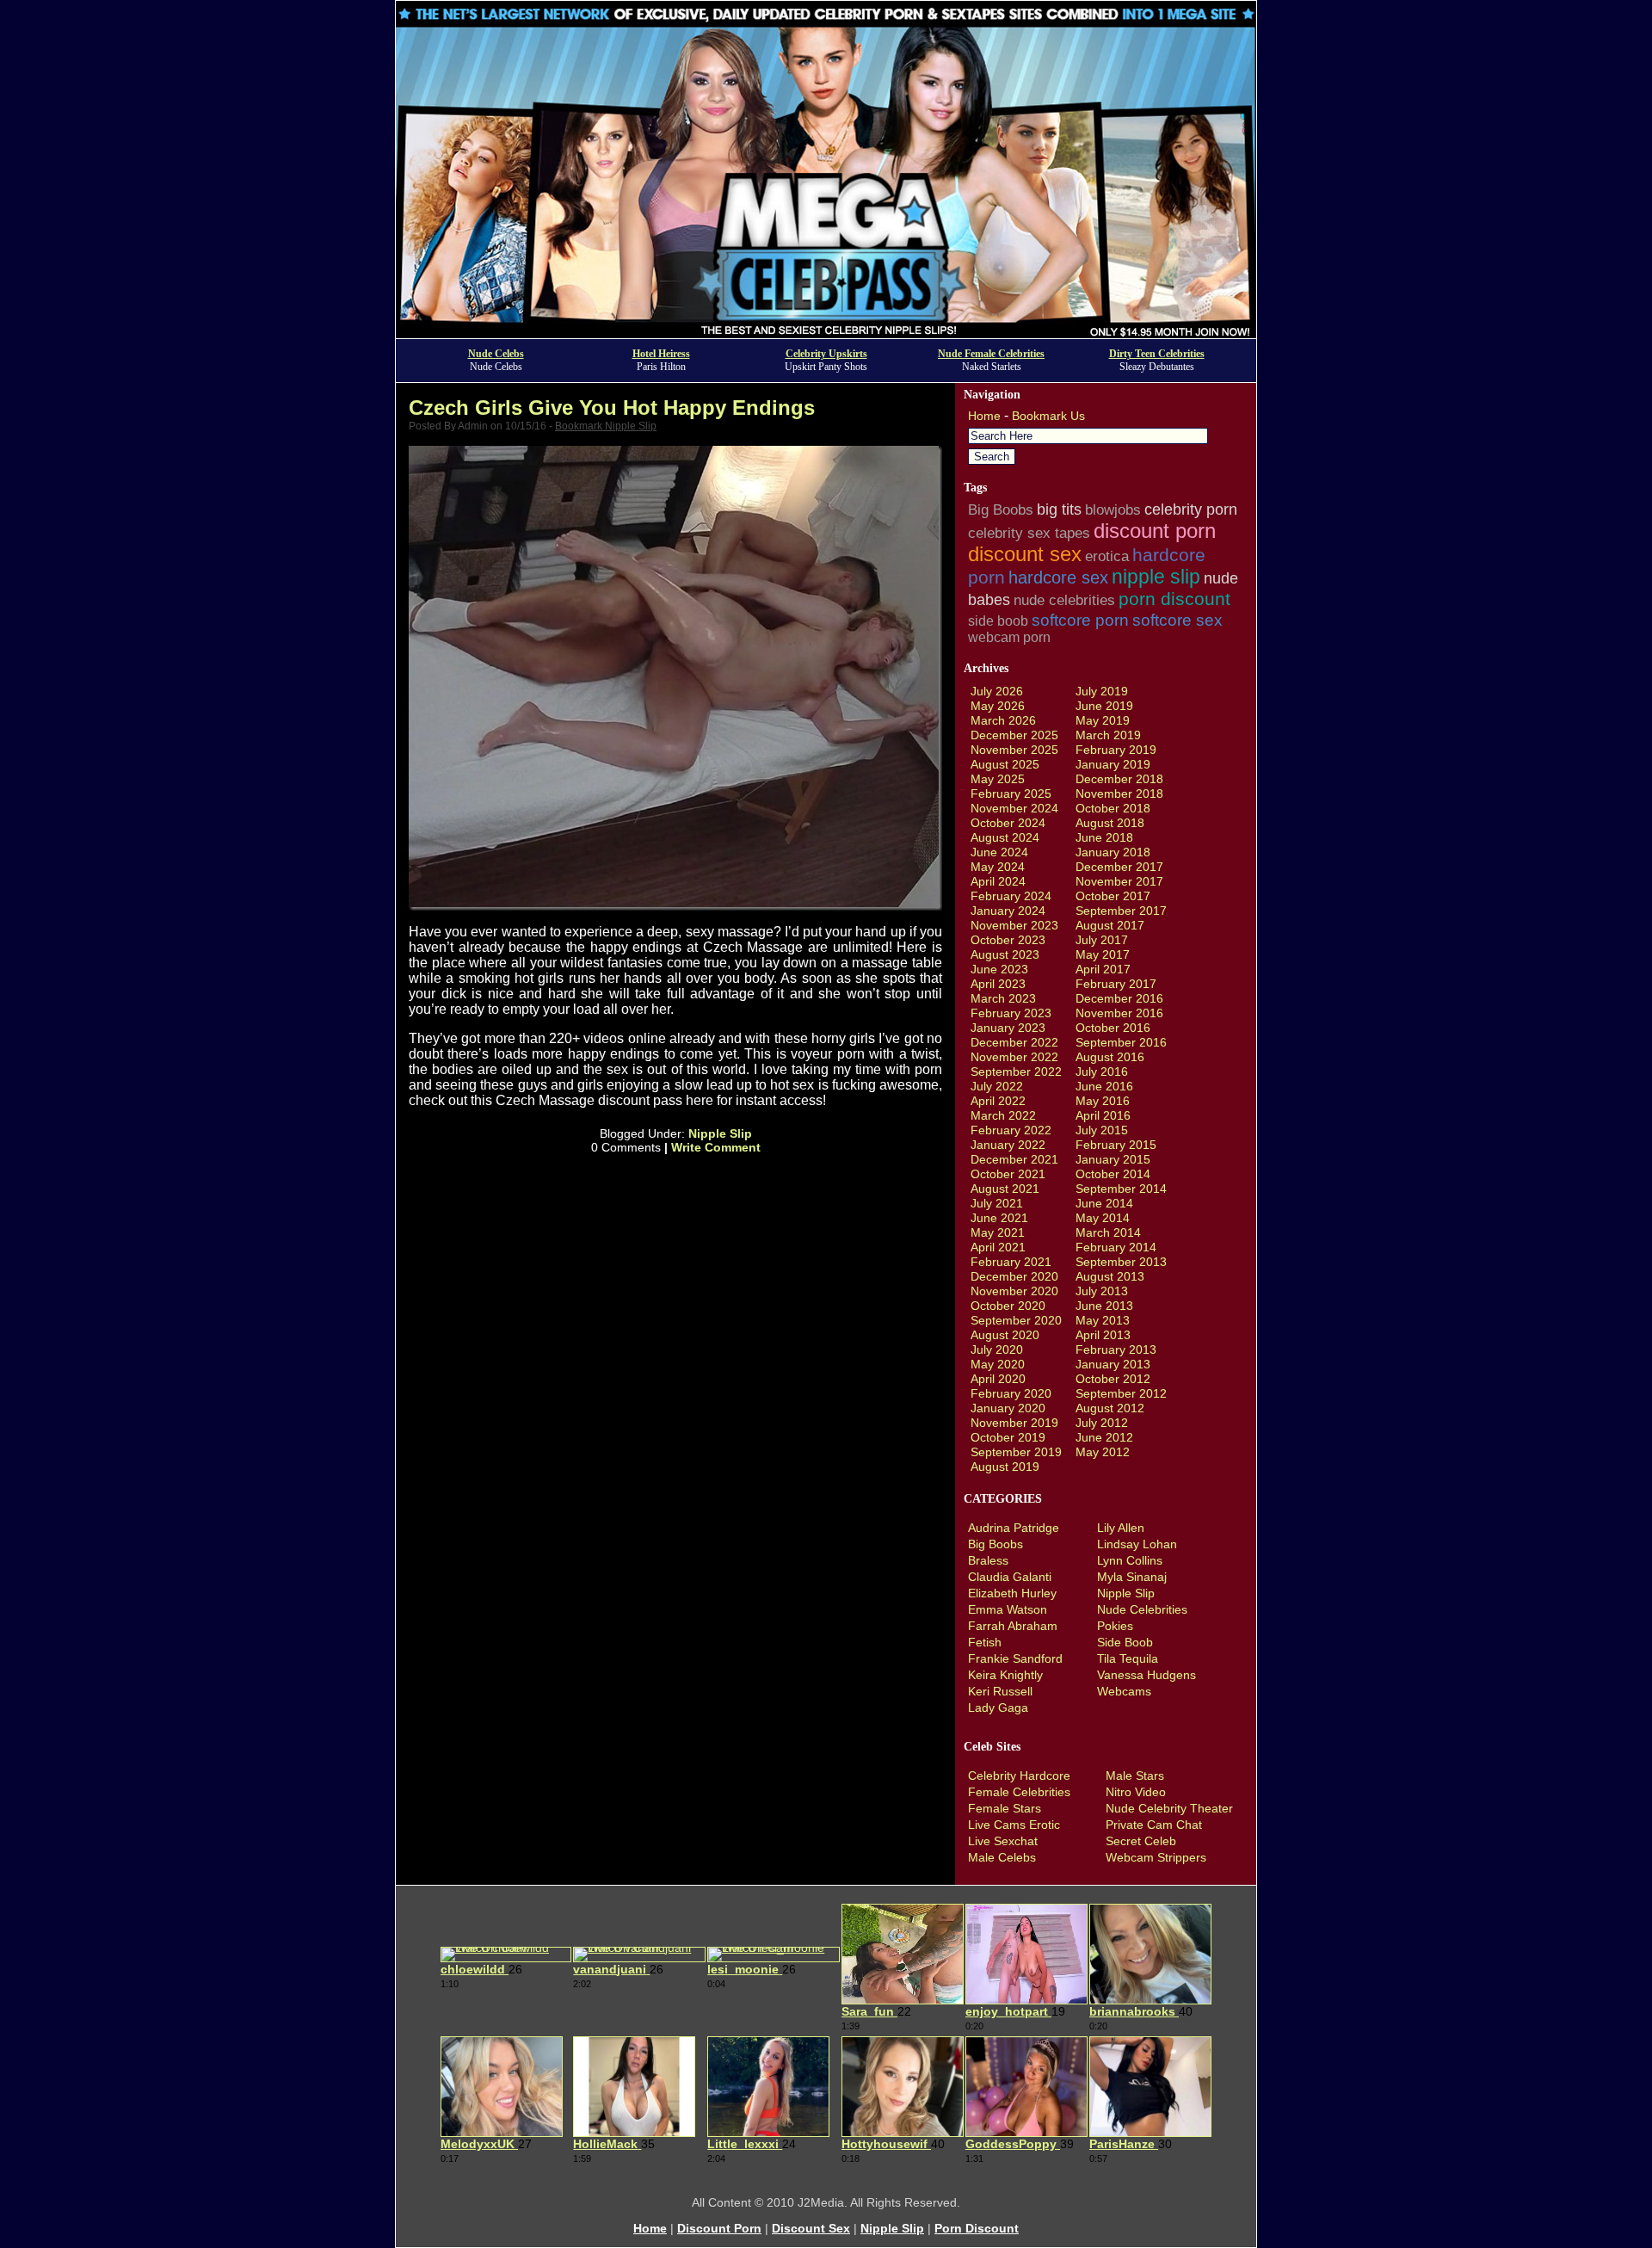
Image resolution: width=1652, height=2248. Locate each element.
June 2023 (999, 969)
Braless (988, 1560)
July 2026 (997, 691)
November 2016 (1119, 1013)
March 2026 (1003, 720)
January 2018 (1113, 852)
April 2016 (1103, 1115)
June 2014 (1104, 1203)
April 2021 (998, 1247)
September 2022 (1016, 1072)
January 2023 (1008, 1028)
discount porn (1155, 531)
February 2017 (1116, 984)
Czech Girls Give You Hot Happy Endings (612, 408)
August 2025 (1005, 764)
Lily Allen (1121, 1528)
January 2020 (1008, 1408)
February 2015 (1116, 1145)
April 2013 (1103, 1335)
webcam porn (1009, 637)
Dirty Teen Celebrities (1157, 354)
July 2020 (997, 1349)
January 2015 (1113, 1159)
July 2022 (997, 1086)
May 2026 (998, 706)
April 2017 (1103, 969)
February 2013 (1116, 1349)
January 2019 (1113, 764)
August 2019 (1005, 1467)
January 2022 (1008, 1145)
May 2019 (1103, 720)
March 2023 (1003, 998)
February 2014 (1116, 1247)
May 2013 (1103, 1320)
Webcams (1124, 1691)
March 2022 (1003, 1115)
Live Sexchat (1003, 1841)
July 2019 (1102, 691)
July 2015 (1102, 1130)
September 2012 (1121, 1393)
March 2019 (1108, 735)
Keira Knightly (1005, 1675)
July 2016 (1102, 1072)
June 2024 (999, 852)
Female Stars (1005, 1808)
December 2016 (1119, 998)
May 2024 (998, 867)
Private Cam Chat (1154, 1825)
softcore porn (1080, 620)
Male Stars (1135, 1776)
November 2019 (1014, 1423)
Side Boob (1125, 1642)
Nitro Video (1136, 1792)
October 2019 (1008, 1437)
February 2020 (1011, 1393)
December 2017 (1119, 867)
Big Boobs (1001, 510)
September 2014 (1121, 1189)
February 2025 (1011, 794)
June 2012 (1104, 1437)
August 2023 (1005, 954)
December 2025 (1014, 735)
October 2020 (1008, 1306)
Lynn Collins (1130, 1560)
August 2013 (1110, 1276)
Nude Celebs (496, 354)
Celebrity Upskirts (826, 354)
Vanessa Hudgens (1147, 1675)
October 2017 (1113, 896)
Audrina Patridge (1014, 1528)
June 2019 (1104, 706)
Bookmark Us (1048, 416)
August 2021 (1005, 1189)
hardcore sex (1058, 577)
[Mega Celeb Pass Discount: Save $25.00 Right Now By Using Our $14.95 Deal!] (826, 333)
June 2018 (1104, 837)
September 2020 (1016, 1320)
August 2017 (1110, 925)
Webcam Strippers (1156, 1857)
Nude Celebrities (1142, 1609)
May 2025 (998, 779)
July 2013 (1102, 1291)
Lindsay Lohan (1137, 1544)
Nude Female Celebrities (991, 354)
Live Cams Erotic (1014, 1825)
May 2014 (1103, 1218)
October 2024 (1008, 823)
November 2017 (1119, 881)
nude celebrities (1064, 600)
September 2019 (1016, 1452)
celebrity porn (1191, 510)
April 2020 (998, 1379)
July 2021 (997, 1203)
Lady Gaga (998, 1708)
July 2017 (1102, 940)
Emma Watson (1008, 1609)
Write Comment (716, 1147)
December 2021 (1014, 1159)
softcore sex (1177, 620)
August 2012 (1110, 1408)
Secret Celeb (1141, 1841)
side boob (998, 621)
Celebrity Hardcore (1019, 1776)
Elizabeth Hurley (1012, 1593)
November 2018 (1119, 794)
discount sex (1025, 554)
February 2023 (1011, 1013)
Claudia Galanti (1010, 1577)
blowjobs (1113, 510)
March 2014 (1108, 1232)
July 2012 (1102, 1423)
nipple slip (1156, 577)
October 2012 (1113, 1379)
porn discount (1174, 599)
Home (984, 416)
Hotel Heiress (661, 354)
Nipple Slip (720, 1133)
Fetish (985, 1642)
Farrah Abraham (1013, 1626)
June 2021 (999, 1218)
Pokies (1115, 1626)
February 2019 (1116, 750)
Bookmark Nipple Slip (606, 426)
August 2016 (1110, 1057)
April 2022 (998, 1101)
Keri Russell (1000, 1691)
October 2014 (1113, 1174)
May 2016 (1103, 1101)
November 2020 (1014, 1291)
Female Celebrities (1019, 1792)
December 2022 (1014, 1042)
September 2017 (1121, 911)
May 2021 (998, 1232)
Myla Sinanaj (1132, 1577)
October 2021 (1008, 1174)
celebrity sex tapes (1029, 533)
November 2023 (1014, 925)
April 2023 (998, 984)
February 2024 (1011, 896)
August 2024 (1005, 837)
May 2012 (1103, 1452)
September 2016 (1121, 1042)
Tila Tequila (1128, 1658)
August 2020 (1005, 1335)
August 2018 (1110, 823)
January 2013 (1113, 1364)
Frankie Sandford (1015, 1658)
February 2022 (1011, 1130)
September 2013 (1121, 1262)
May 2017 (1103, 954)
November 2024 (1014, 808)
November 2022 (1014, 1057)
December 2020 (1014, 1276)
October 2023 (1008, 940)
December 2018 (1119, 779)
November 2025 (1014, 750)
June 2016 (1104, 1086)
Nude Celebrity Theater (1169, 1808)
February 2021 (1011, 1262)
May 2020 (998, 1364)
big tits (1059, 510)
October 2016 (1113, 1028)
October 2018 (1113, 808)
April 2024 (998, 881)
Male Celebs (1002, 1857)
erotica (1107, 556)
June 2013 (1104, 1306)
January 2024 (1008, 911)
